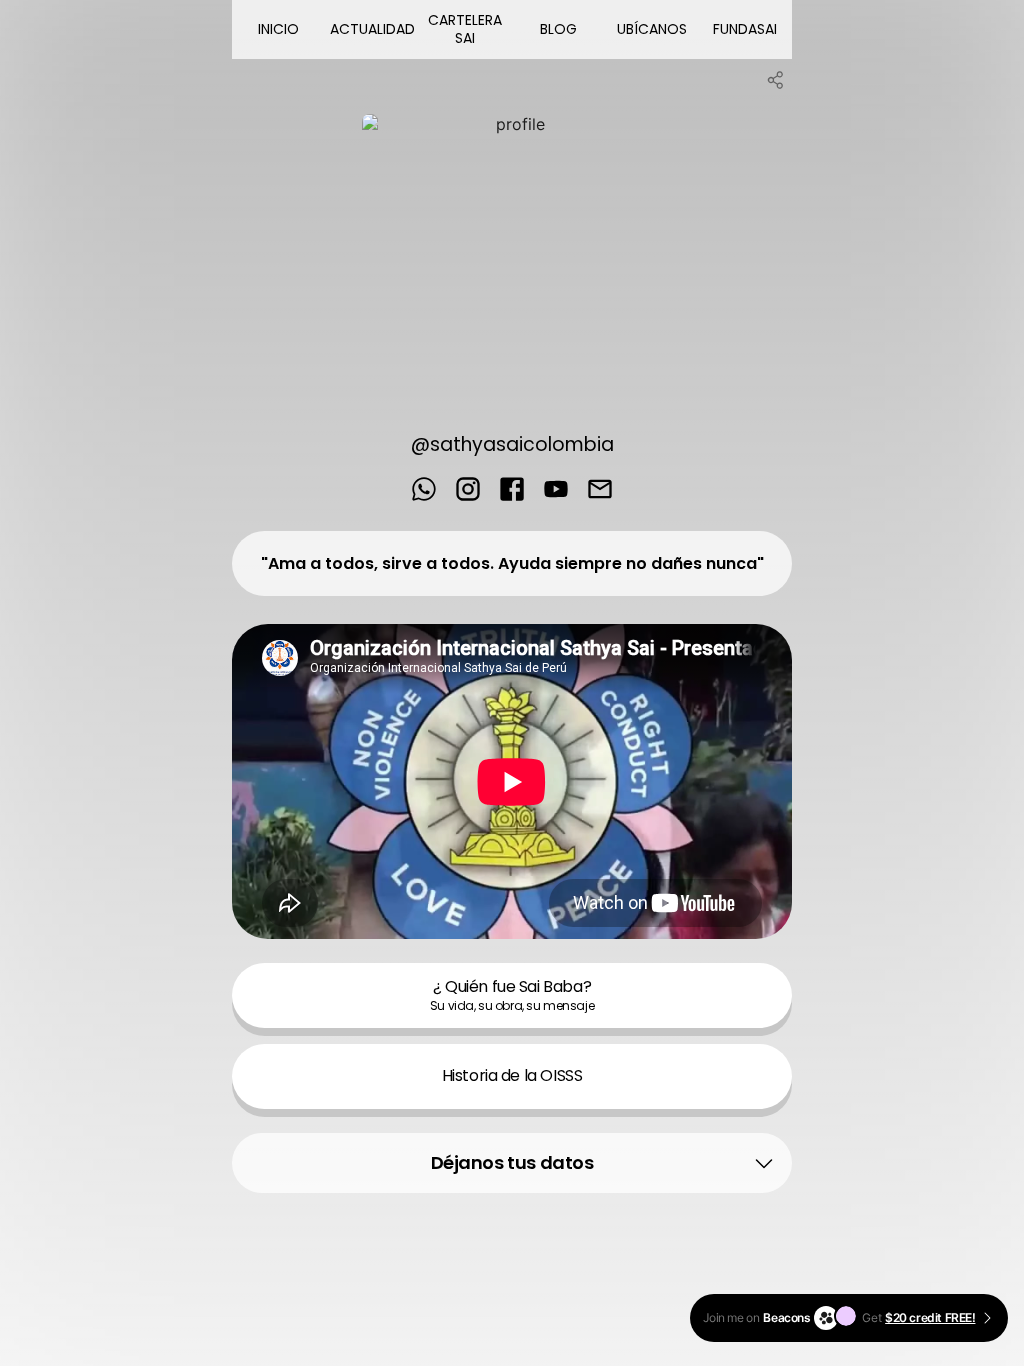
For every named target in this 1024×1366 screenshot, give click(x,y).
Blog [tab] (558, 29)
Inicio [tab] (278, 29)
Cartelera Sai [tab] (465, 29)
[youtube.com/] (556, 491)
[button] (512, 1163)
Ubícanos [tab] (652, 29)
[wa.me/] (424, 491)
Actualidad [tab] (372, 29)
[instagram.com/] (468, 491)
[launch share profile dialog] (776, 80)
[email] (600, 491)
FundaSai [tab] (745, 29)
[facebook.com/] (512, 491)
